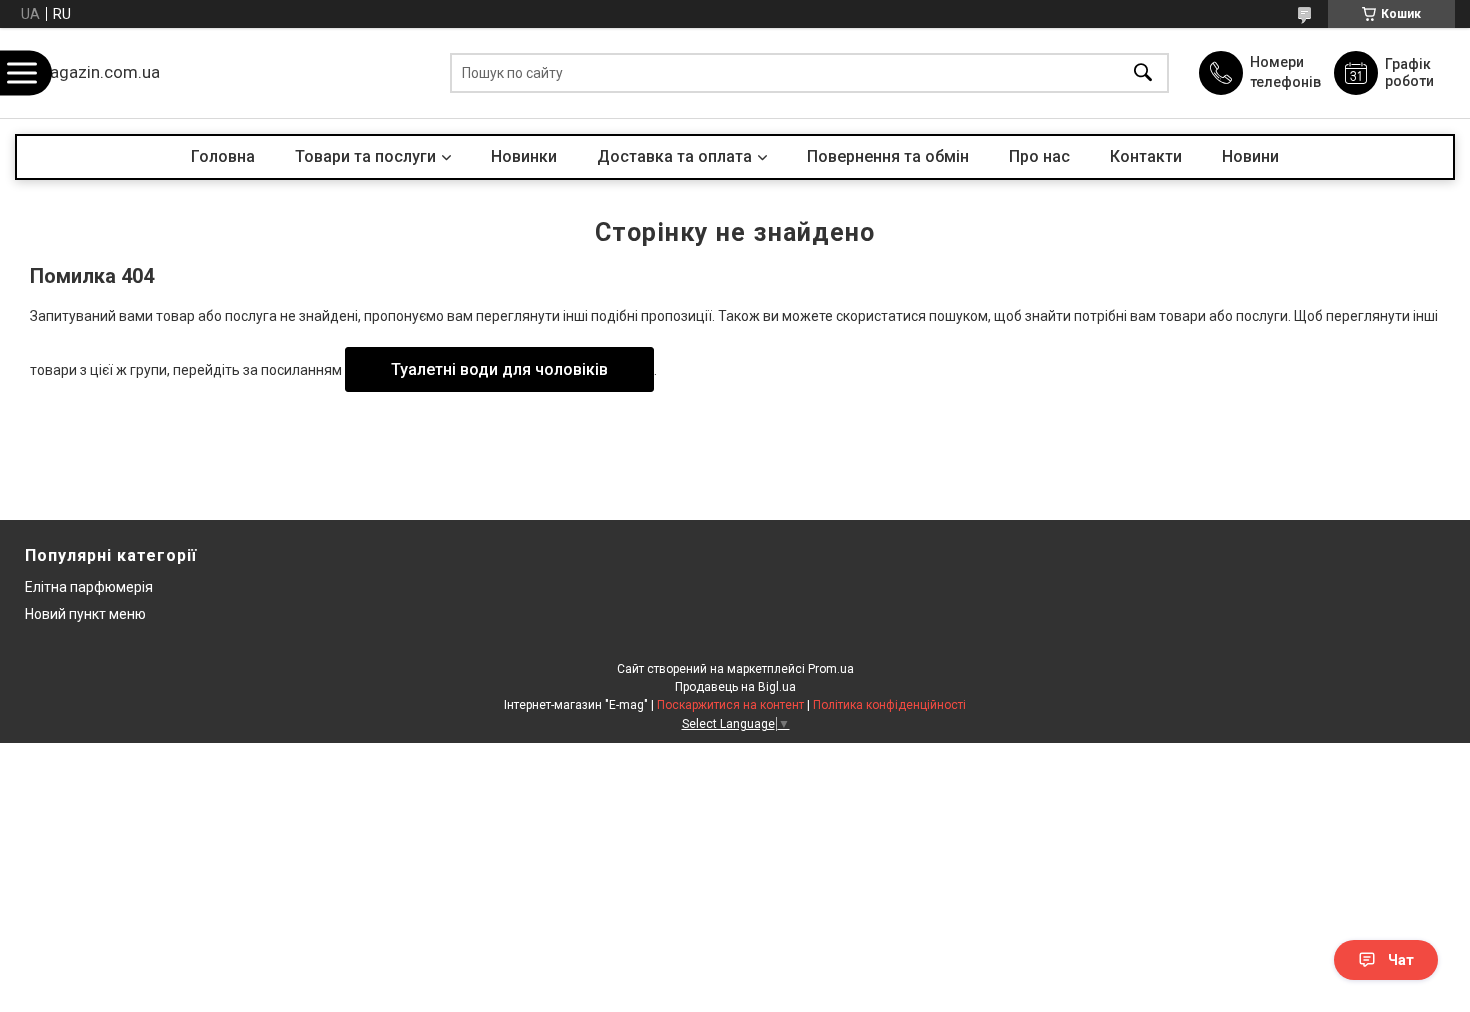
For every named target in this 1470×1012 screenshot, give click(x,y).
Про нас (1039, 156)
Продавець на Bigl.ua (735, 687)
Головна (223, 156)
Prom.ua (831, 669)
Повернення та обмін (888, 156)
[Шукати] (1143, 73)
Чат (1401, 960)
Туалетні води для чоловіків (499, 369)
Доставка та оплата (674, 156)
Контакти (1146, 156)
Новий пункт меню (85, 614)
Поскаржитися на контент (730, 705)
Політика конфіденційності (889, 705)
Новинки (524, 156)
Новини (1250, 156)
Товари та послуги (365, 156)
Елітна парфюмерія (89, 587)
